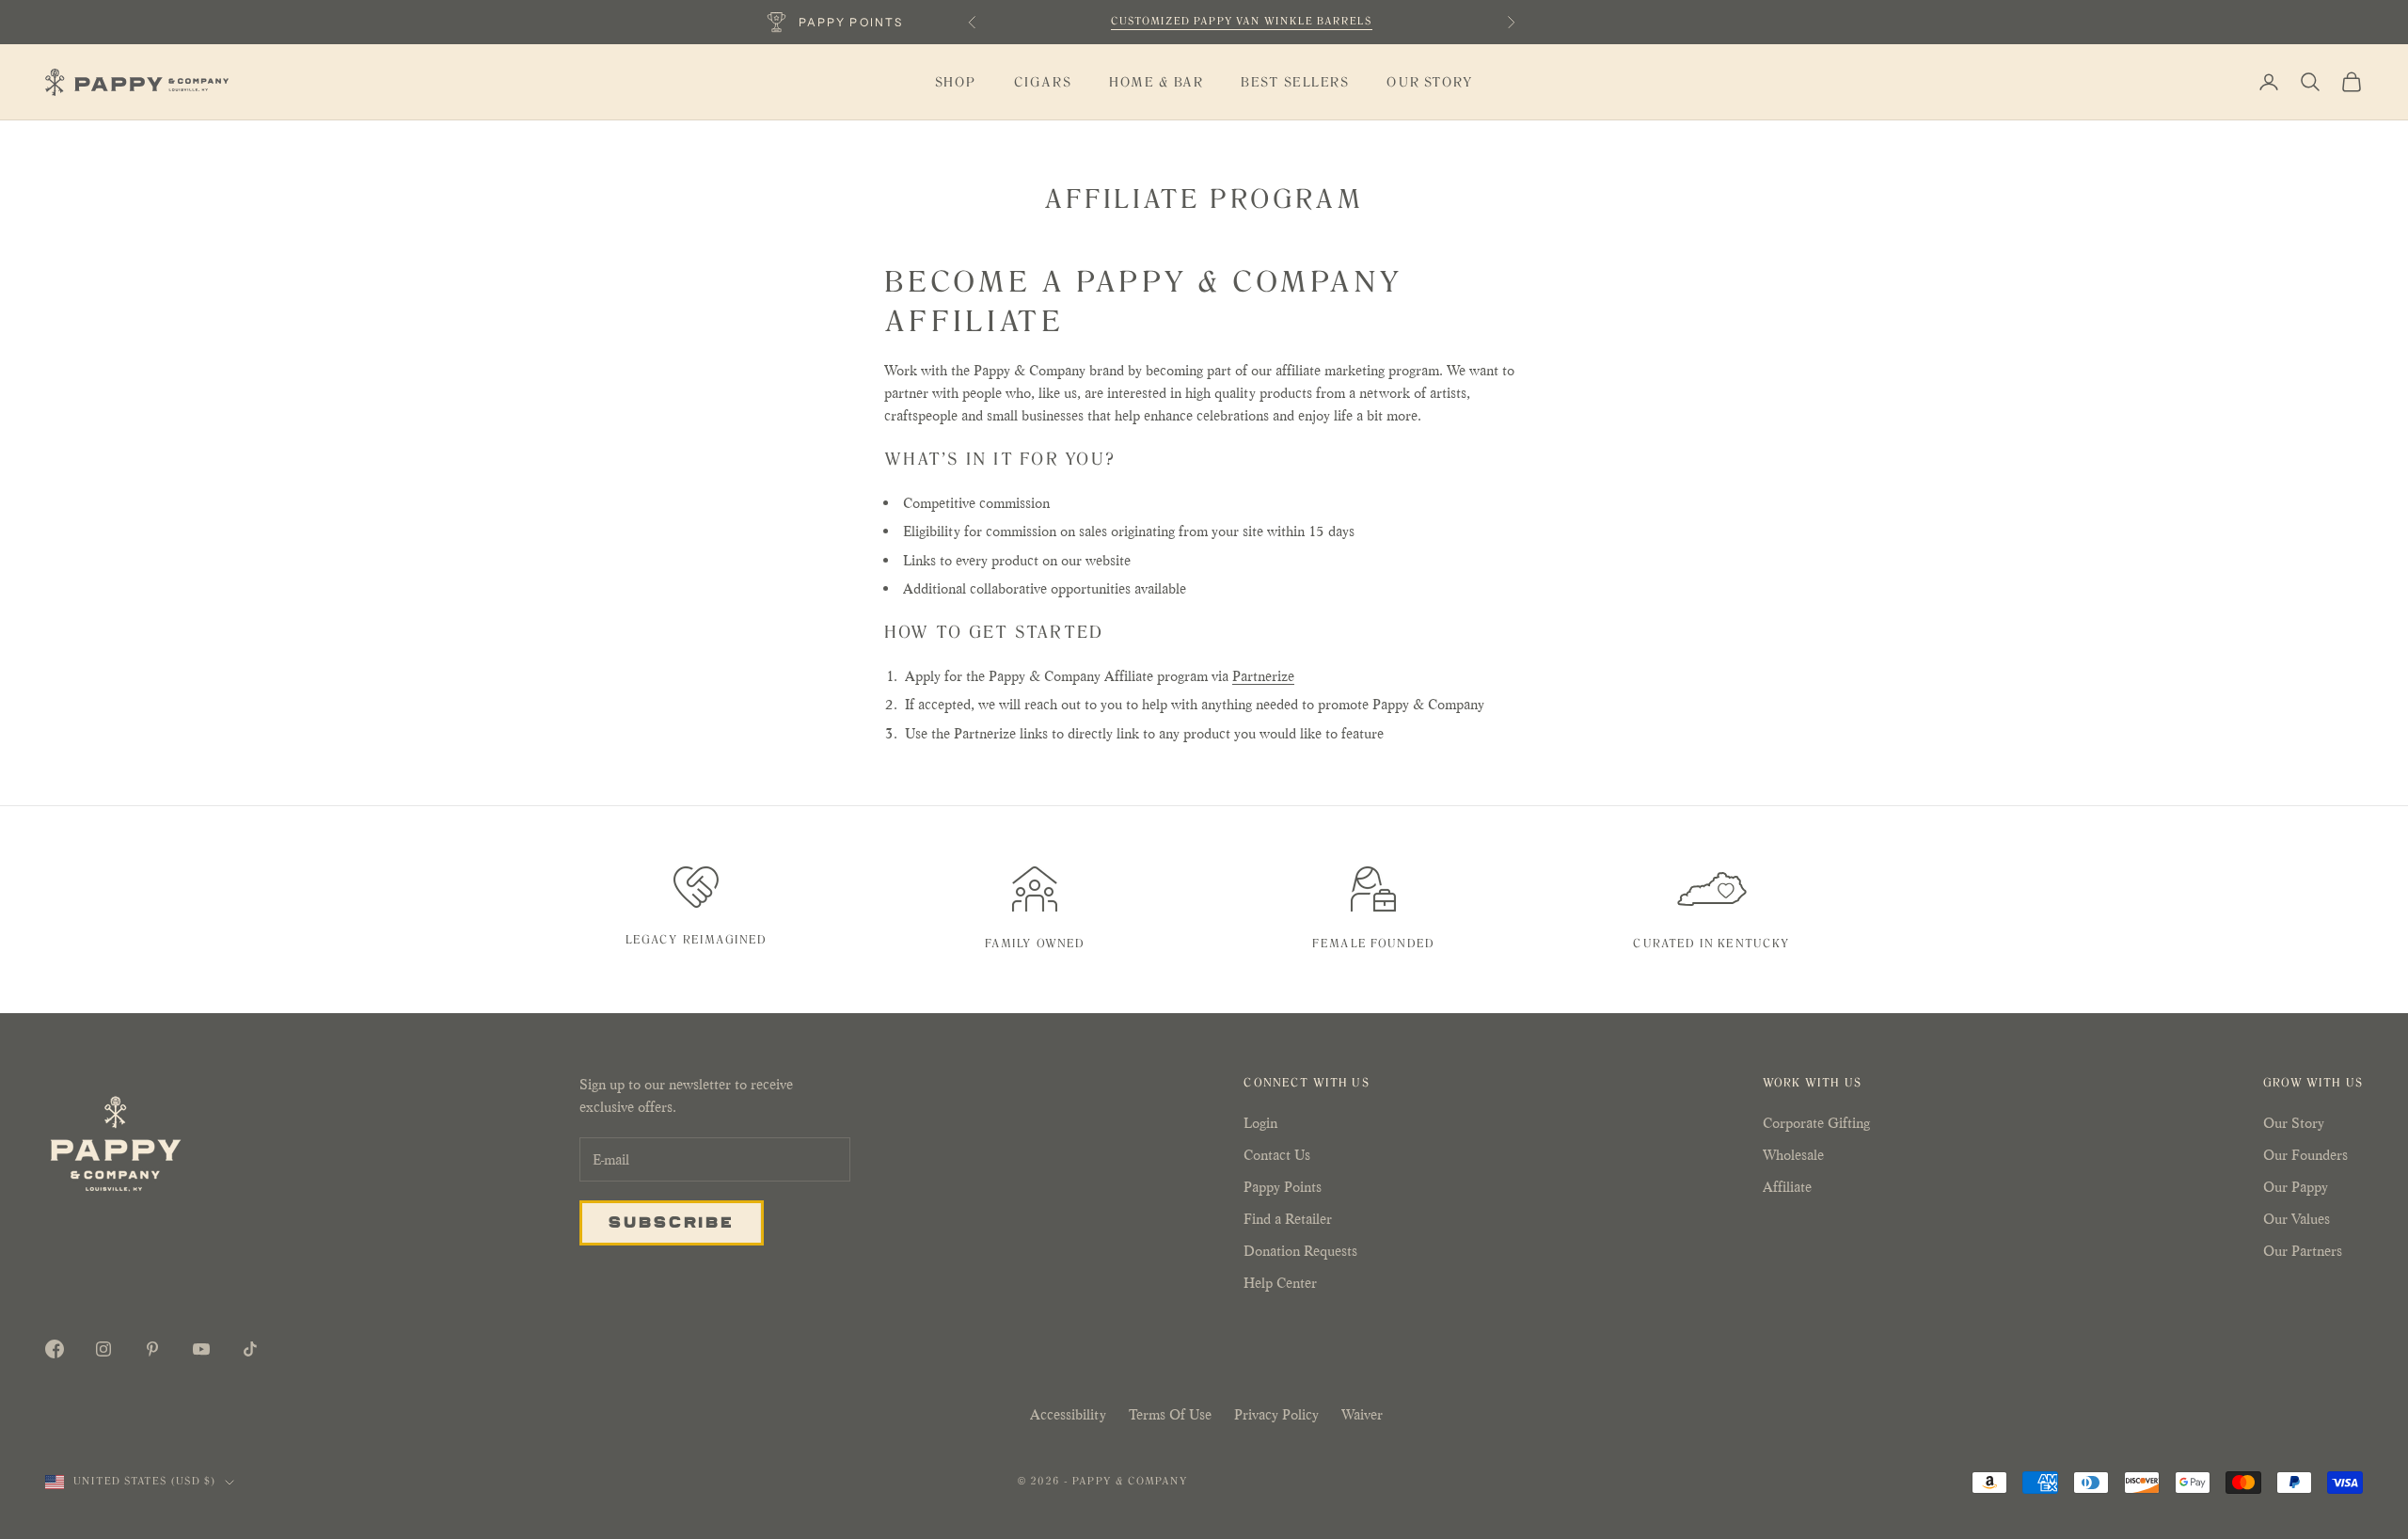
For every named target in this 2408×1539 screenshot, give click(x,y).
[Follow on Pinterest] (152, 1349)
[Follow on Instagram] (103, 1349)
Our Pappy (2296, 1187)
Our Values (2297, 1219)
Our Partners (2303, 1251)
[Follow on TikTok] (250, 1349)
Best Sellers (1295, 82)
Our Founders (2305, 1155)
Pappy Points (1283, 1187)
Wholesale (1793, 1155)
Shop (956, 82)
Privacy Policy (1276, 1414)
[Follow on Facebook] (55, 1349)
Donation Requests (1300, 1251)
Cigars (1043, 82)
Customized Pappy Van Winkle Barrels (1242, 21)
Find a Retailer (1288, 1219)
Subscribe (672, 1221)
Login (1260, 1123)
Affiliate (1787, 1187)
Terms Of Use (1170, 1414)
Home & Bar (1156, 82)
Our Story (1430, 82)
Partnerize (1263, 676)
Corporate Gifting (1816, 1123)
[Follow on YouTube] (201, 1349)
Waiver (1362, 1414)
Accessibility (1068, 1414)
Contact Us (1277, 1155)
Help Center (1280, 1283)
